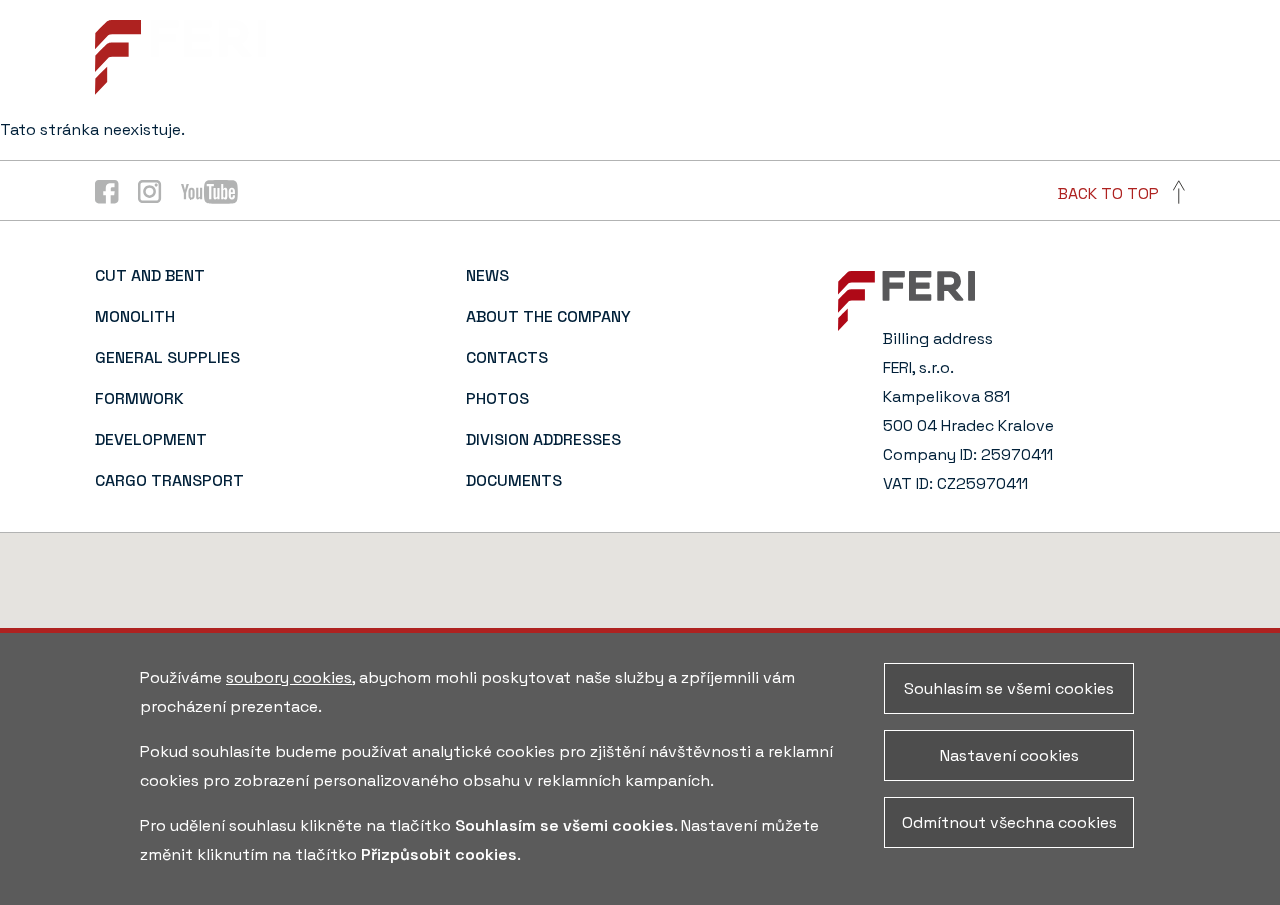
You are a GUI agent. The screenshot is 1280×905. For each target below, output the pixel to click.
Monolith (135, 316)
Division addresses (543, 439)
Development (151, 439)
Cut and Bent (150, 275)
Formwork (139, 398)
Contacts (695, 58)
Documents (1074, 58)
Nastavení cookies (1009, 755)
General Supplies (167, 357)
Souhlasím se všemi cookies (1009, 688)
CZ (1175, 58)
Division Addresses (924, 58)
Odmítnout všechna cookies (1009, 822)
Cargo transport (169, 480)
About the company (547, 58)
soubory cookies (289, 677)
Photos (791, 58)
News (419, 58)
